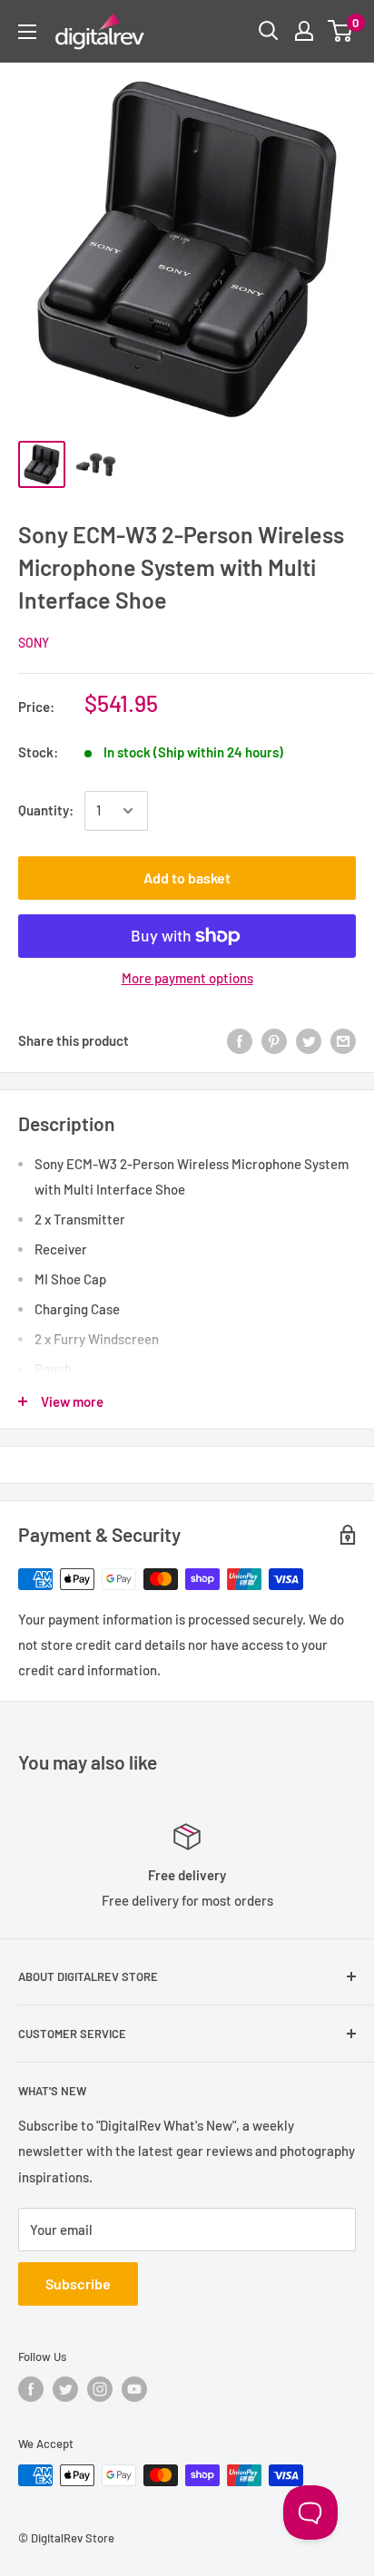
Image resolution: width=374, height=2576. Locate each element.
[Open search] (269, 31)
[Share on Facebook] (240, 1040)
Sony (34, 643)
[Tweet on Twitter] (309, 1040)
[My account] (304, 31)
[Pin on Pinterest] (274, 1040)
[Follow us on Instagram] (100, 2389)
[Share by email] (343, 1040)
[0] (341, 31)
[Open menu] (27, 32)
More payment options (187, 978)
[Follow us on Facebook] (31, 2389)
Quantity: (46, 810)
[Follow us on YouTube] (134, 2389)
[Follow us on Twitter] (65, 2389)
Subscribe (78, 2283)
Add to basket (187, 878)
